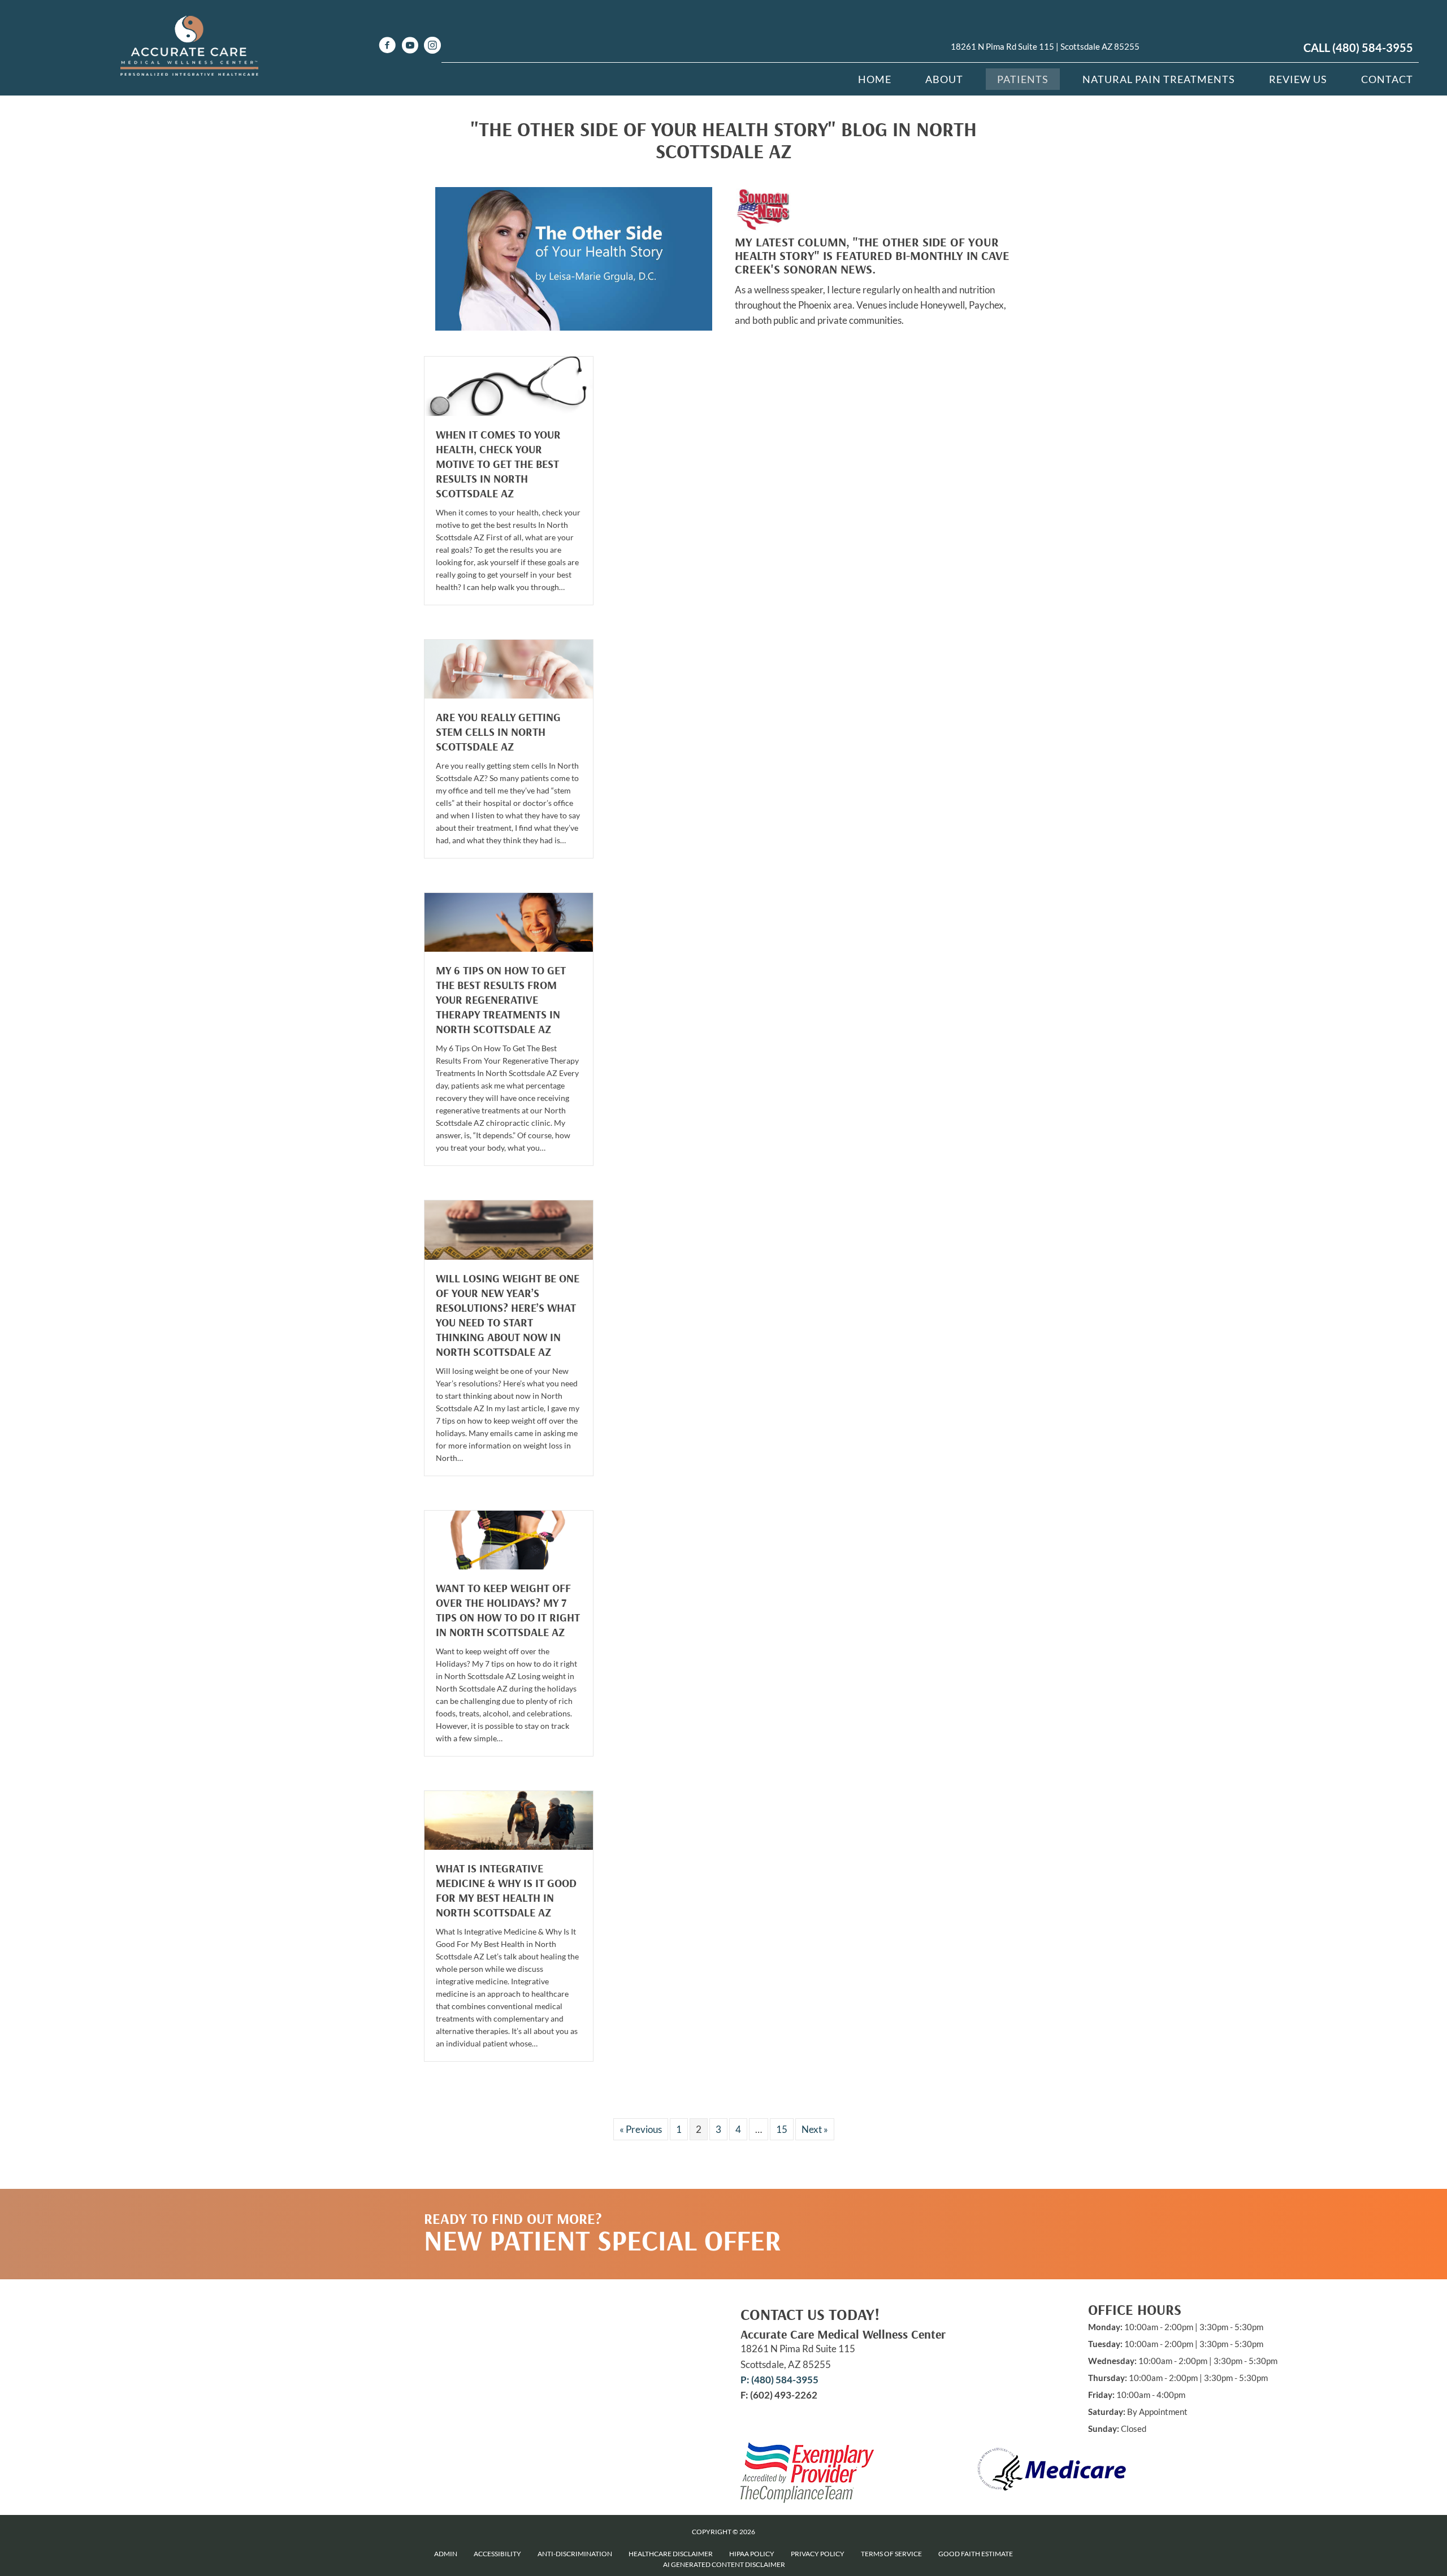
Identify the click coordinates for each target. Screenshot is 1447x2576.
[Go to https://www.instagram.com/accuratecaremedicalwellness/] (432, 47)
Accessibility (497, 2554)
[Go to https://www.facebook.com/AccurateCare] (387, 47)
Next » (815, 2129)
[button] (916, 2211)
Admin (446, 2554)
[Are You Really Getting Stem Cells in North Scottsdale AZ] (509, 668)
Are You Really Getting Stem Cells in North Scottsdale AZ (498, 732)
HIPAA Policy (752, 2554)
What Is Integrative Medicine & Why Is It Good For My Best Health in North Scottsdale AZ (506, 1890)
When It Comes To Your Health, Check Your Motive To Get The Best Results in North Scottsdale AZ (498, 464)
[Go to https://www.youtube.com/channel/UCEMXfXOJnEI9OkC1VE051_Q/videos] (410, 47)
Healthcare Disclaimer (671, 2554)
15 (782, 2129)
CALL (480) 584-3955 (1358, 47)
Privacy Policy (818, 2554)
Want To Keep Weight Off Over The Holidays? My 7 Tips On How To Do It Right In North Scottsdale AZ (508, 1610)
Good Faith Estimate (976, 2554)
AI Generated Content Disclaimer (724, 2564)
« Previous (641, 2129)
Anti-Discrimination (575, 2554)
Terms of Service (891, 2554)
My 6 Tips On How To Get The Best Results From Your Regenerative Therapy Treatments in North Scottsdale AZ (501, 999)
